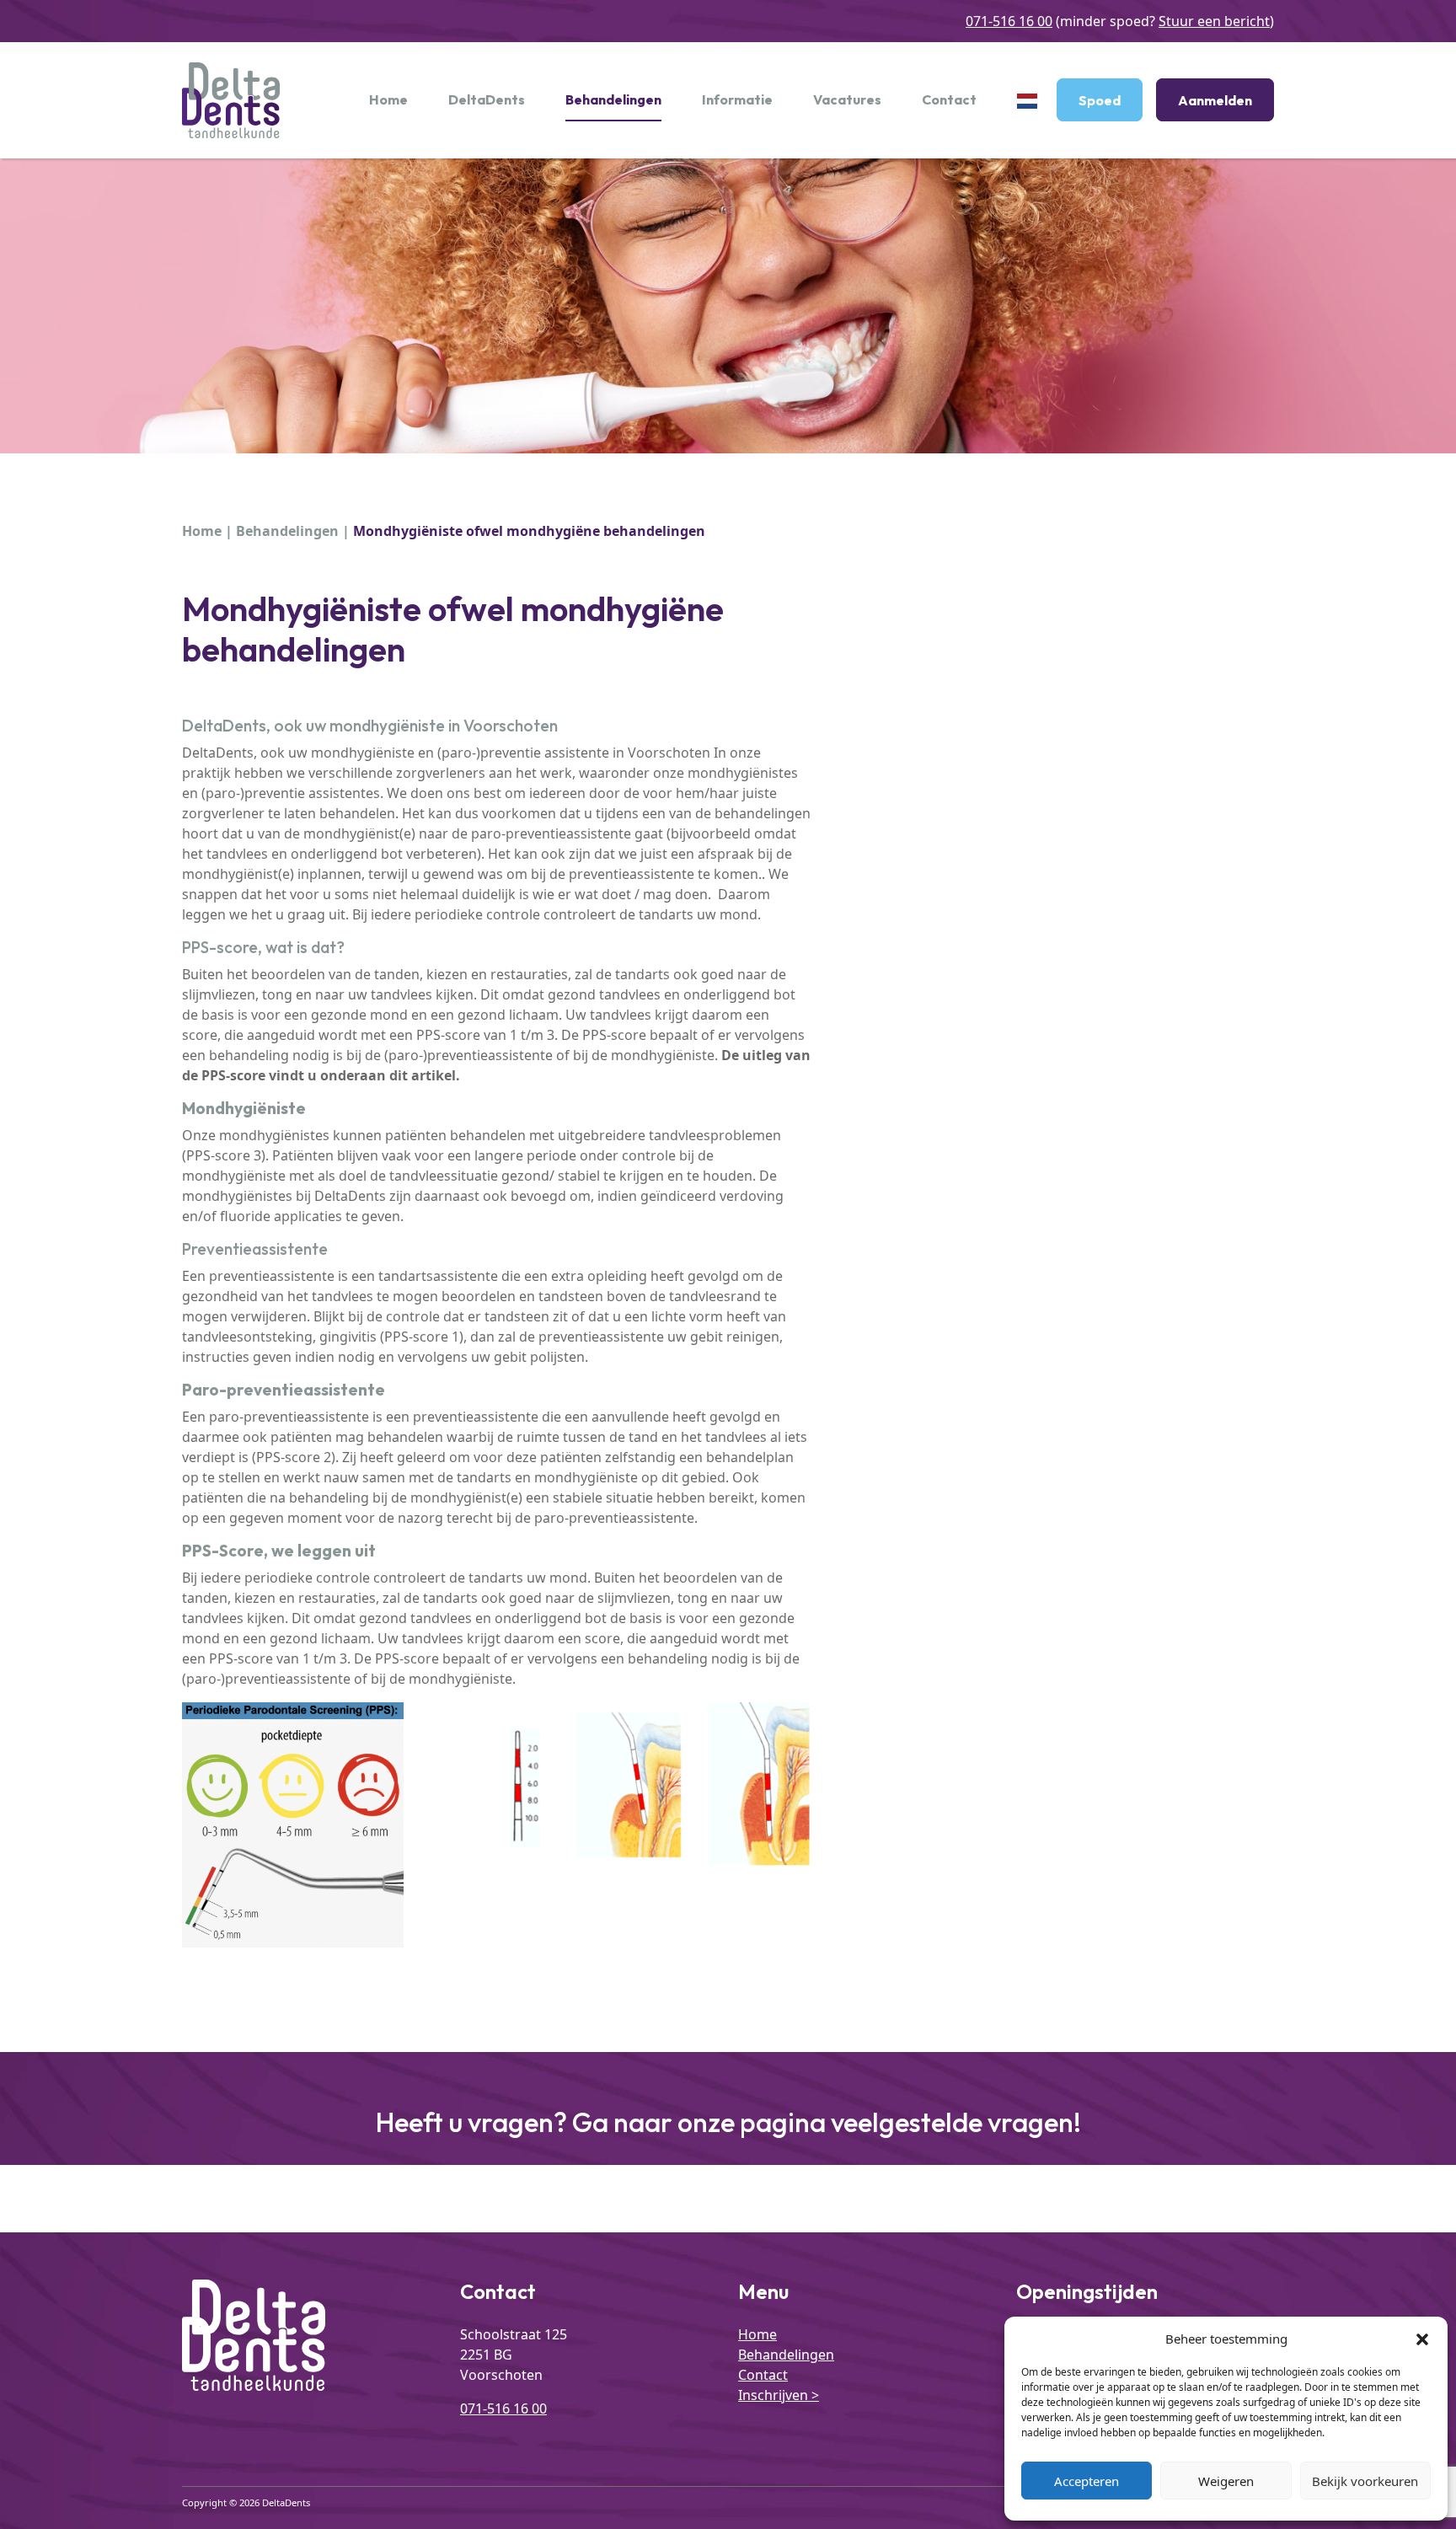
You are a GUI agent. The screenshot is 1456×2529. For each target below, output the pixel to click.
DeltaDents (487, 99)
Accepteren (1087, 2481)
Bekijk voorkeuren (1365, 2481)
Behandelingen (613, 99)
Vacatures (847, 99)
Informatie (737, 99)
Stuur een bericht (1214, 21)
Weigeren (1226, 2481)
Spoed (1100, 100)
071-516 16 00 (1009, 21)
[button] (1422, 2339)
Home (388, 99)
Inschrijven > (779, 2395)
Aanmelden (1215, 100)
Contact (949, 99)
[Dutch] (1027, 100)
